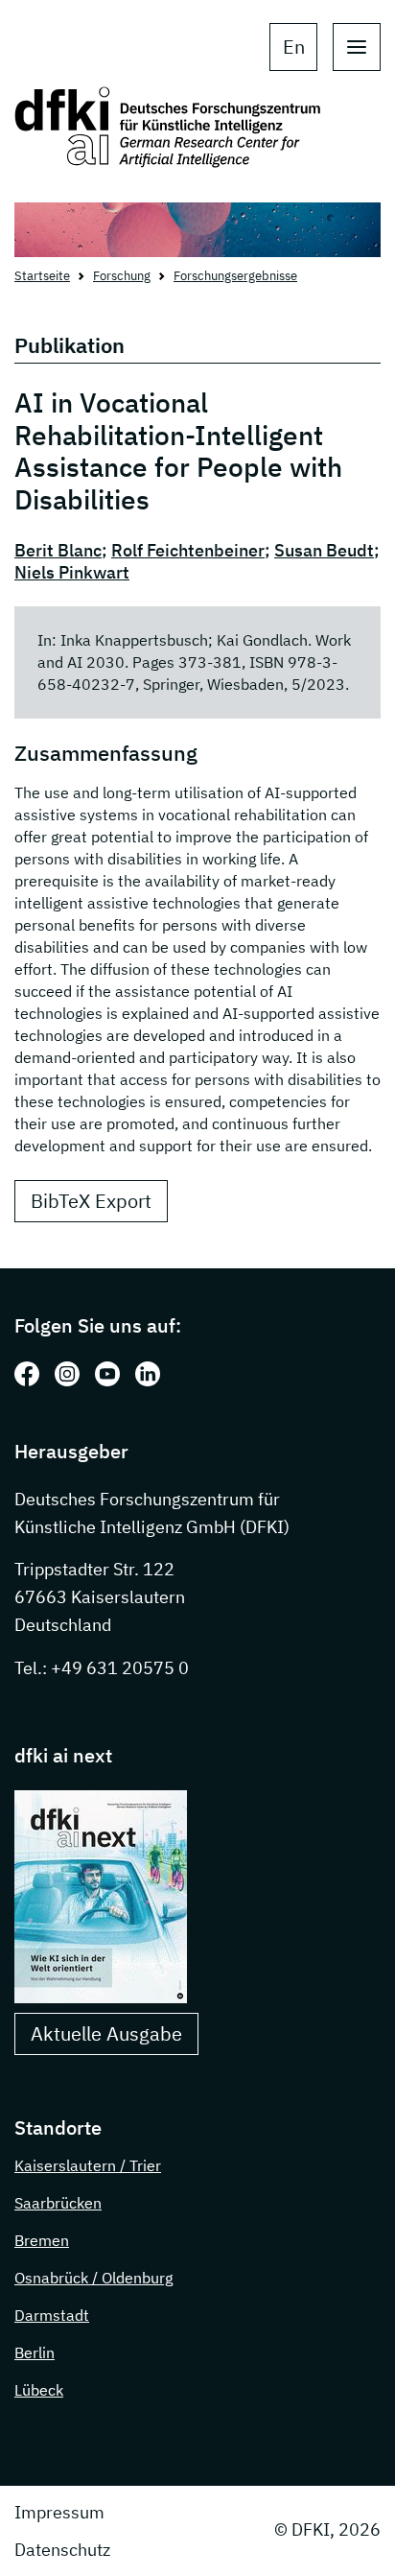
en (294, 47)
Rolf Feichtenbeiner (188, 550)
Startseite (42, 276)
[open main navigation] (357, 47)
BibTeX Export (91, 1201)
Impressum (59, 2512)
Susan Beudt (324, 550)
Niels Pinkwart (72, 572)
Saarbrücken (58, 2203)
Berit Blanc (58, 550)
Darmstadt (52, 2315)
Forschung (122, 276)
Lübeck (39, 2390)
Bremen (42, 2240)
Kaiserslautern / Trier (88, 2165)
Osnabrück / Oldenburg (93, 2278)
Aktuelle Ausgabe (106, 2033)
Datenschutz (62, 2550)
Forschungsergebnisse (235, 276)
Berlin (35, 2352)
